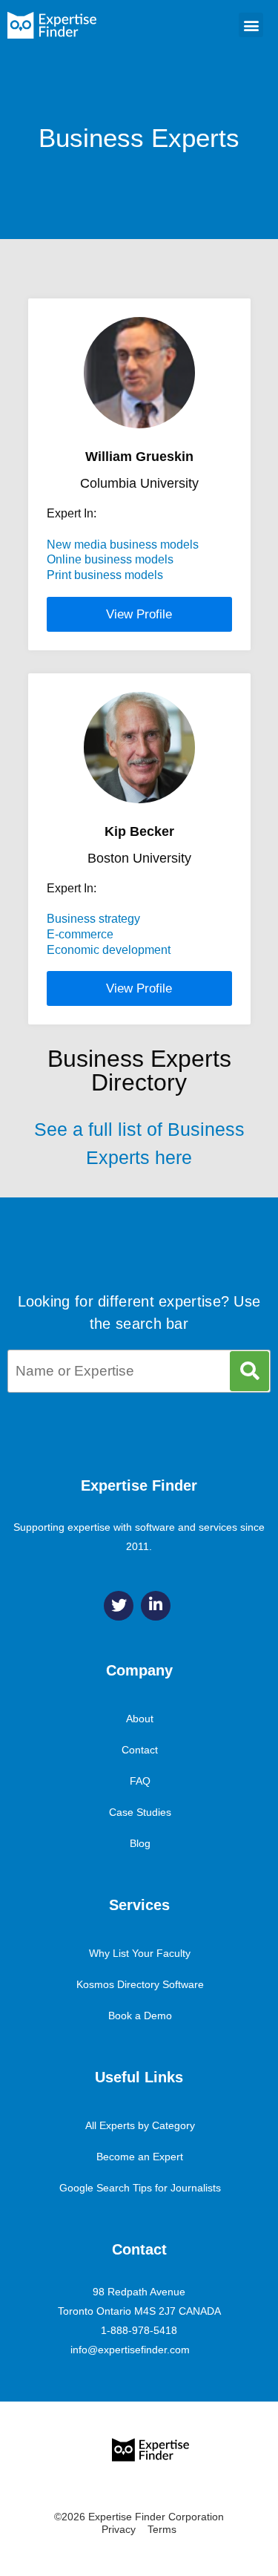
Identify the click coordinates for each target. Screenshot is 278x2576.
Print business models (105, 575)
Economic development (109, 950)
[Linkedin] (156, 1606)
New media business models (123, 545)
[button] (251, 25)
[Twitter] (119, 1606)
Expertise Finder (139, 1485)
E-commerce (80, 934)
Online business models (110, 559)
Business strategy (93, 919)
